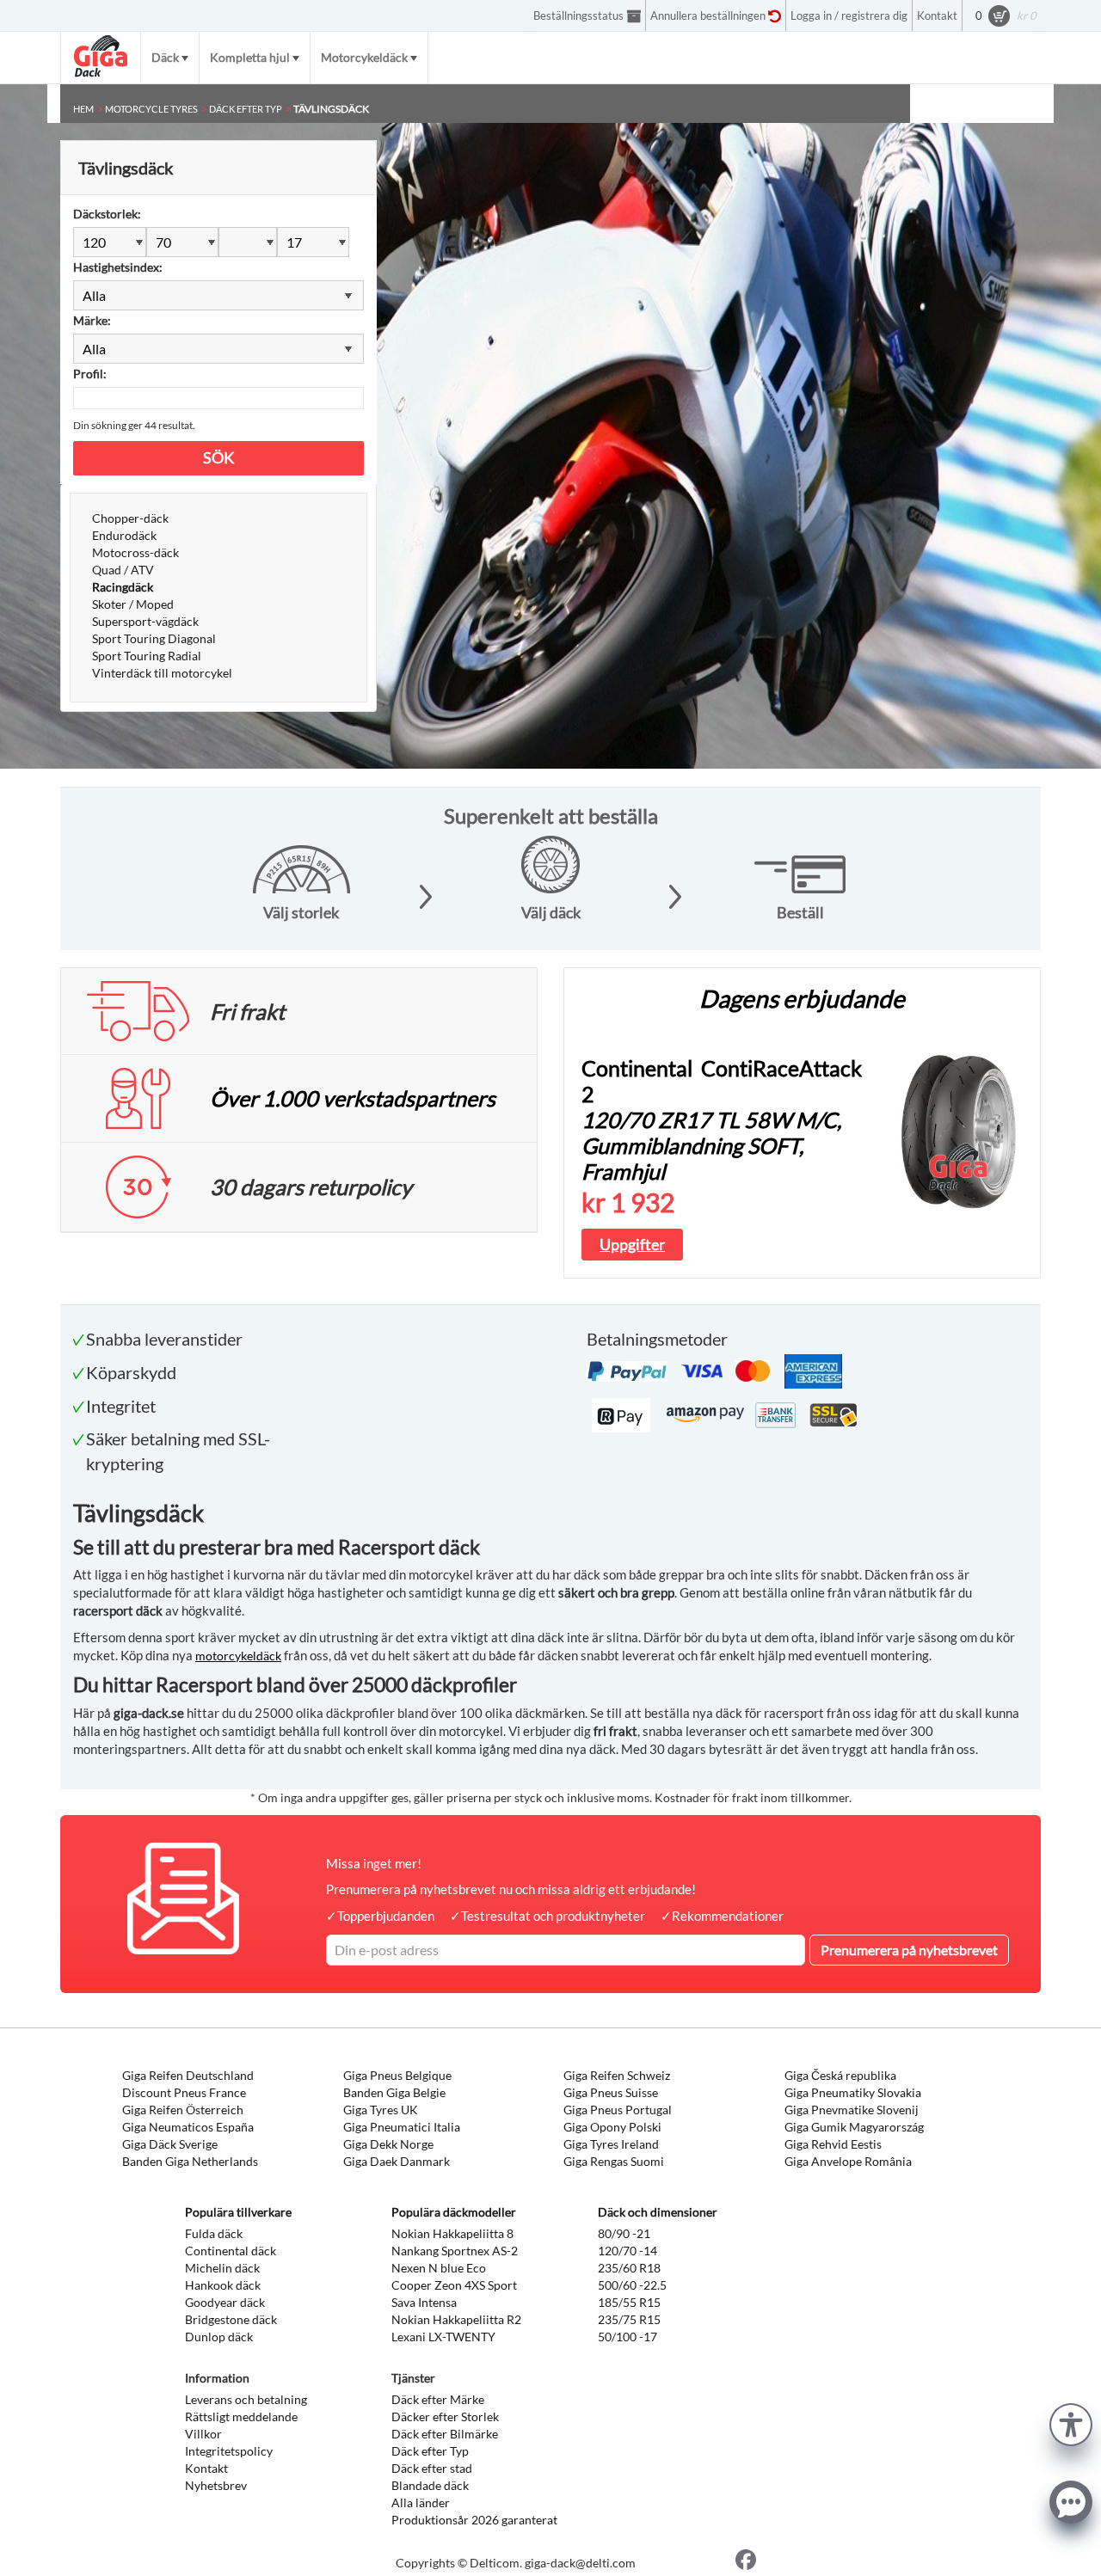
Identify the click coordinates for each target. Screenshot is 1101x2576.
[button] (1071, 2423)
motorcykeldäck (238, 1656)
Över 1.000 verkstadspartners (353, 1098)
